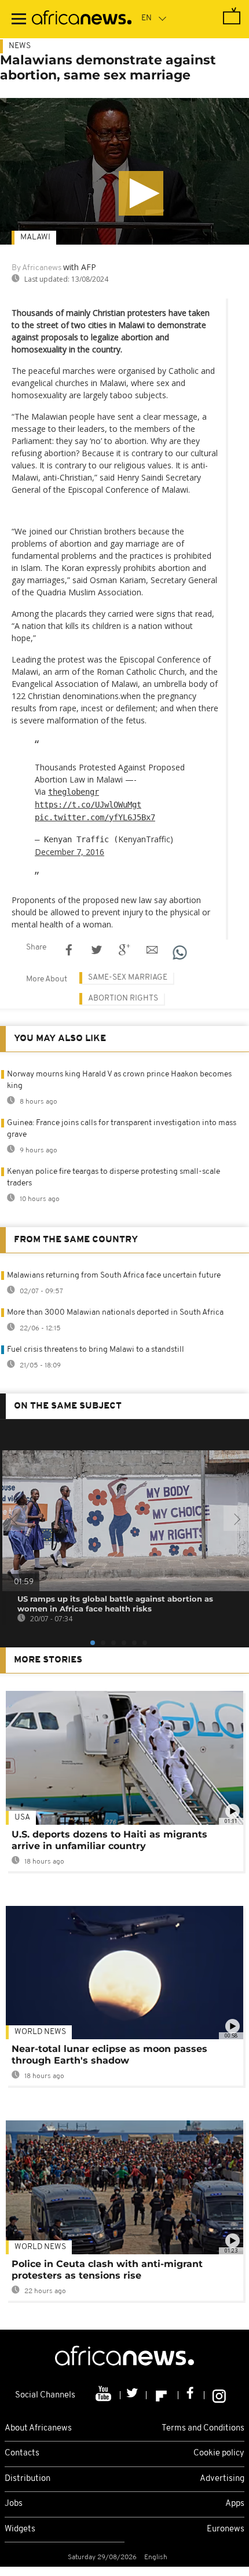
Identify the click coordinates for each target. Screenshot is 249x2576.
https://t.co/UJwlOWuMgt (88, 805)
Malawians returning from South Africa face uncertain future (114, 1276)
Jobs (14, 2504)
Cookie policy (219, 2453)
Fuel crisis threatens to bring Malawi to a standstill (96, 1350)
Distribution (28, 2479)
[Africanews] (82, 19)
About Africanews (38, 2428)
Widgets (20, 2529)
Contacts (22, 2453)
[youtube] (105, 2395)
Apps (235, 2504)
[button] (141, 193)
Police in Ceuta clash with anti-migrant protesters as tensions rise (107, 2270)
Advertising (222, 2479)
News (20, 46)
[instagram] (219, 2395)
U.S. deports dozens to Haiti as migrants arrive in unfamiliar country (109, 1840)
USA (22, 1818)
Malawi (35, 237)
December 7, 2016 (69, 852)
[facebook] (191, 2395)
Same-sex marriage (128, 978)
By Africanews (36, 268)
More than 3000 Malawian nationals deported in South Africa (115, 1313)
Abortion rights (123, 998)
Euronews (226, 2529)
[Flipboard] (162, 2395)
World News (40, 2032)
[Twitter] (133, 2395)
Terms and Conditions (203, 2428)
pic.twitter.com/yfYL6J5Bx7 (95, 817)
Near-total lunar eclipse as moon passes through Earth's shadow (109, 2055)
